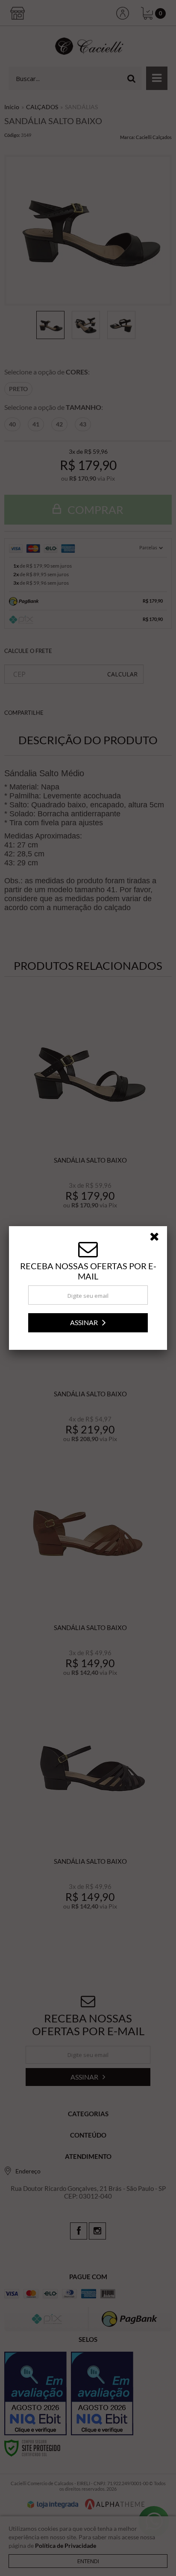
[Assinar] (88, 1323)
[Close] (157, 1238)
